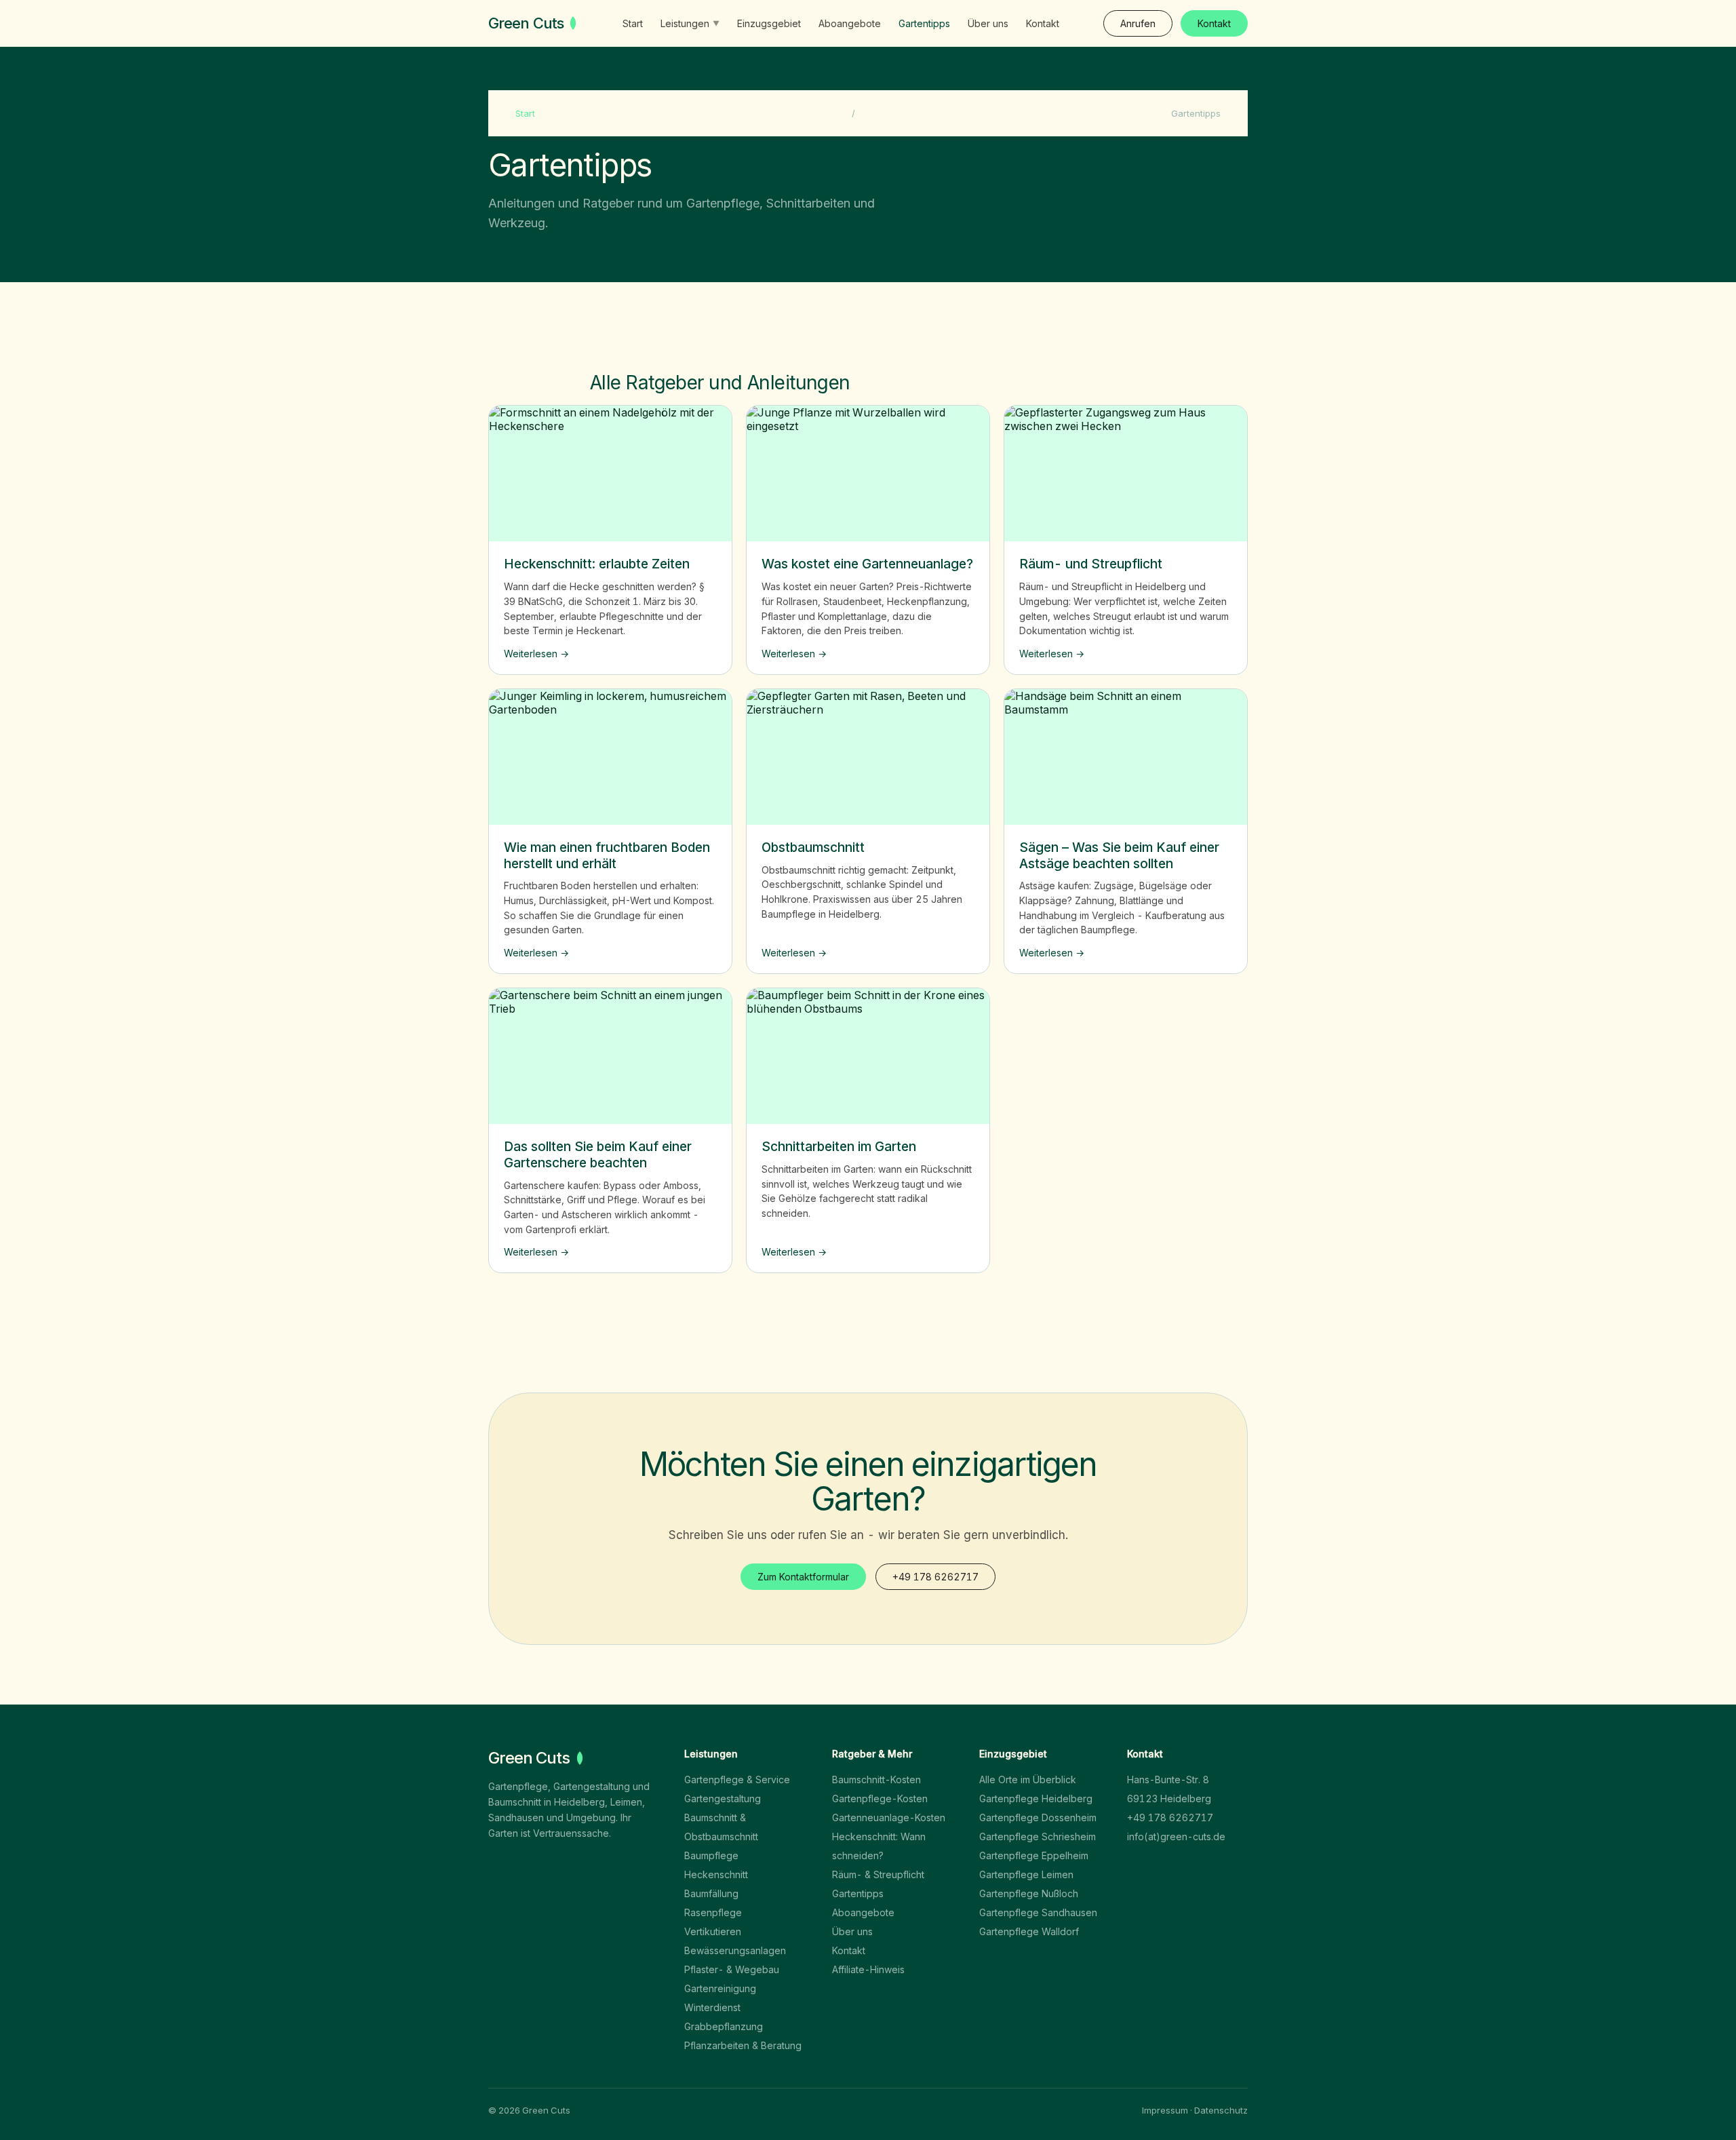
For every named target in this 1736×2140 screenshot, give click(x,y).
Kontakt (1043, 23)
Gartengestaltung (723, 1798)
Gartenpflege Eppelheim (1034, 1855)
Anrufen (1138, 23)
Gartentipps (924, 23)
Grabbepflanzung (724, 2026)
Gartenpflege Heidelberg (1036, 1798)
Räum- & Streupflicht (878, 1874)
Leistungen (690, 23)
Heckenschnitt (716, 1874)
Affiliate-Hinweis (868, 1969)
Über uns (988, 23)
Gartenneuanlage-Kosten (889, 1817)
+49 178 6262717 (935, 1577)
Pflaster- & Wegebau (732, 1969)
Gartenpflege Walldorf (1029, 1931)
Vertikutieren (713, 1931)
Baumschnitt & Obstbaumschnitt (721, 1827)
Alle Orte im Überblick (1028, 1779)
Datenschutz (1221, 2110)
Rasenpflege (713, 1912)
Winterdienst (712, 2007)
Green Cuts (526, 23)
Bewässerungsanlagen (735, 1950)
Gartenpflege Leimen (1026, 1874)
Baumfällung (711, 1893)
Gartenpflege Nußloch (1029, 1893)
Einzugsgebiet (769, 23)
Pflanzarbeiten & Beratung (743, 2045)
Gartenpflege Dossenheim (1038, 1817)
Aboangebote (850, 23)
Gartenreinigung (720, 1988)
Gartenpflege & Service (737, 1779)
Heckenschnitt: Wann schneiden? (879, 1846)
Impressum (1165, 2110)
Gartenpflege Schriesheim (1038, 1836)
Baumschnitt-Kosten (876, 1779)
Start (633, 23)
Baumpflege (711, 1855)
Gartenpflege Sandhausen (1038, 1912)
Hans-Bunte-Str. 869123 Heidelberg (1169, 1789)
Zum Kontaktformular (803, 1577)
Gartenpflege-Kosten (880, 1798)
